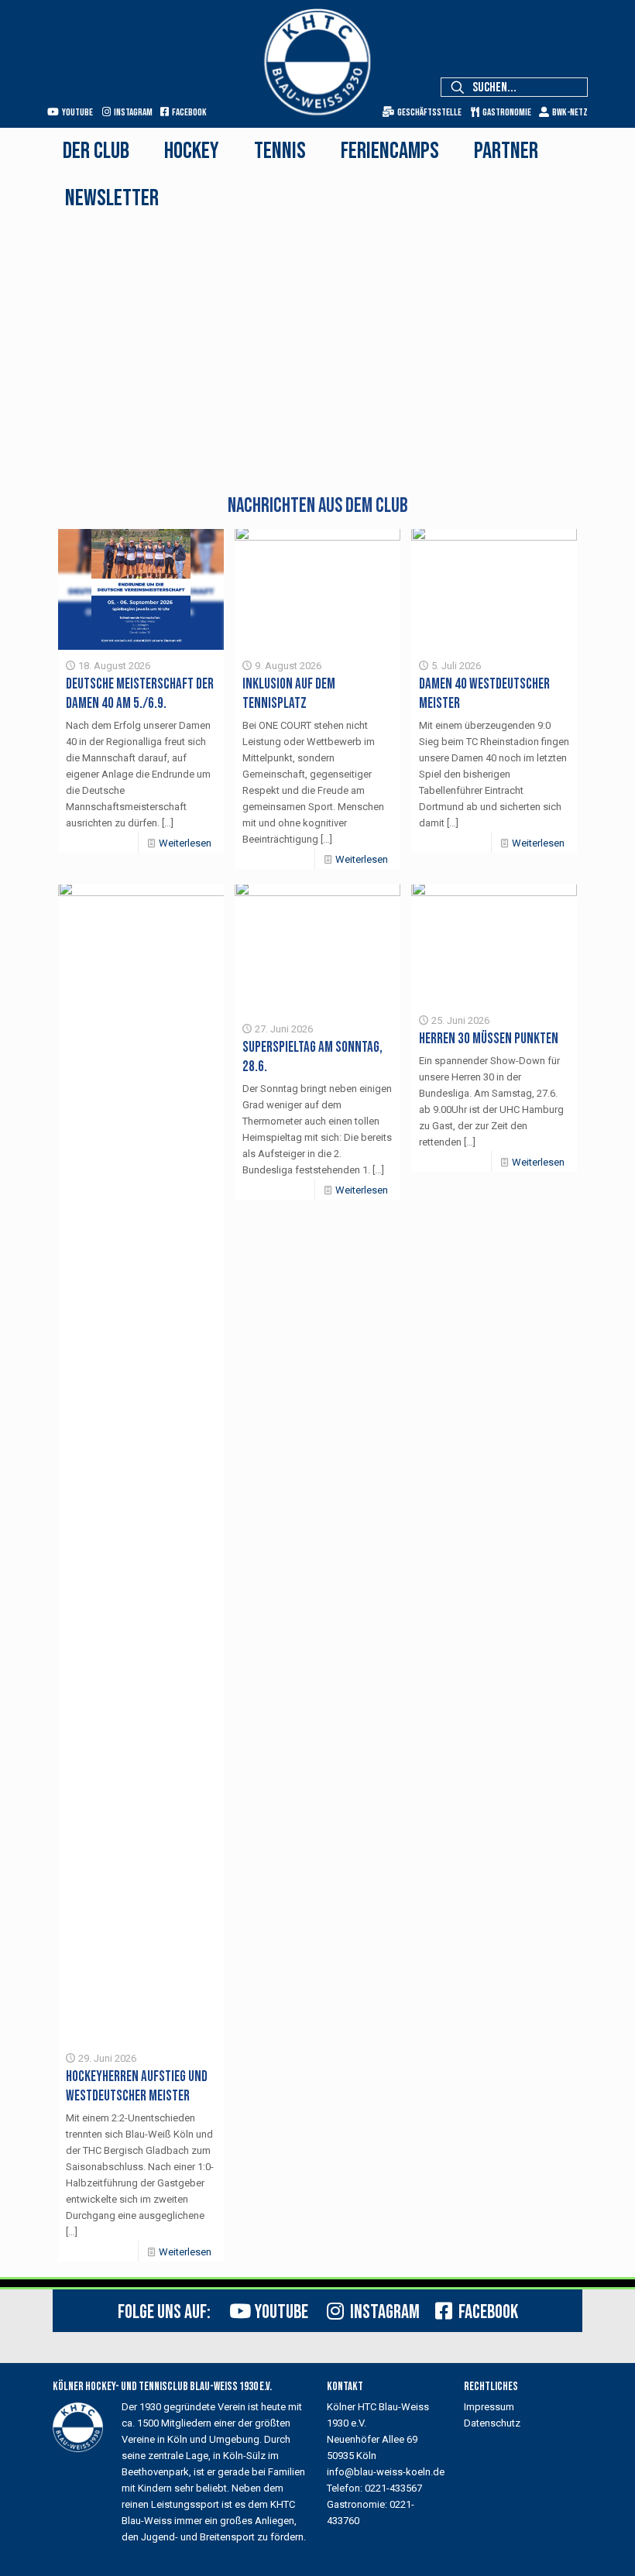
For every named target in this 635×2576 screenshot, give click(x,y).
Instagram (132, 112)
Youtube (76, 112)
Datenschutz (492, 2423)
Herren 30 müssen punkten (489, 1039)
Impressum (489, 2407)
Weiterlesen (185, 843)
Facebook (188, 112)
